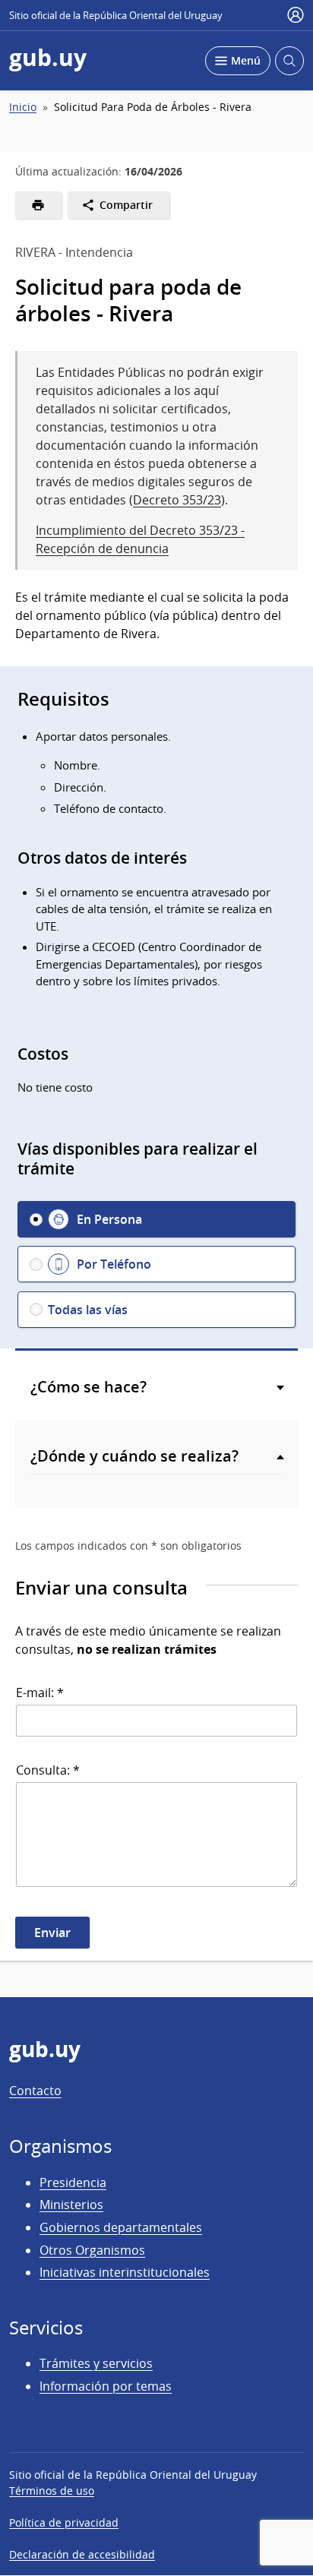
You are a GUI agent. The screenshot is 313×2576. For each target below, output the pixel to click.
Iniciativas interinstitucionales (125, 2272)
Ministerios (71, 2205)
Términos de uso (52, 2491)
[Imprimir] (38, 205)
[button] (156, 1219)
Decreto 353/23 (177, 500)
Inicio (23, 107)
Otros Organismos (92, 2250)
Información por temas (106, 2386)
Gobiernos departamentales (121, 2227)
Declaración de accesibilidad (82, 2554)
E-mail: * (40, 1693)
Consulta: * (48, 1770)
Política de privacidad (64, 2522)
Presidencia (73, 2182)
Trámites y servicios (96, 2363)
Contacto (35, 2091)
